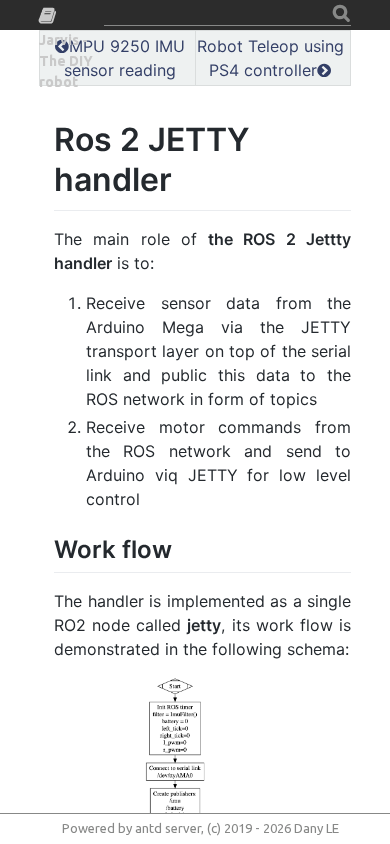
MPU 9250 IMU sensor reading (124, 58)
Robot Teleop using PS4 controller (270, 58)
